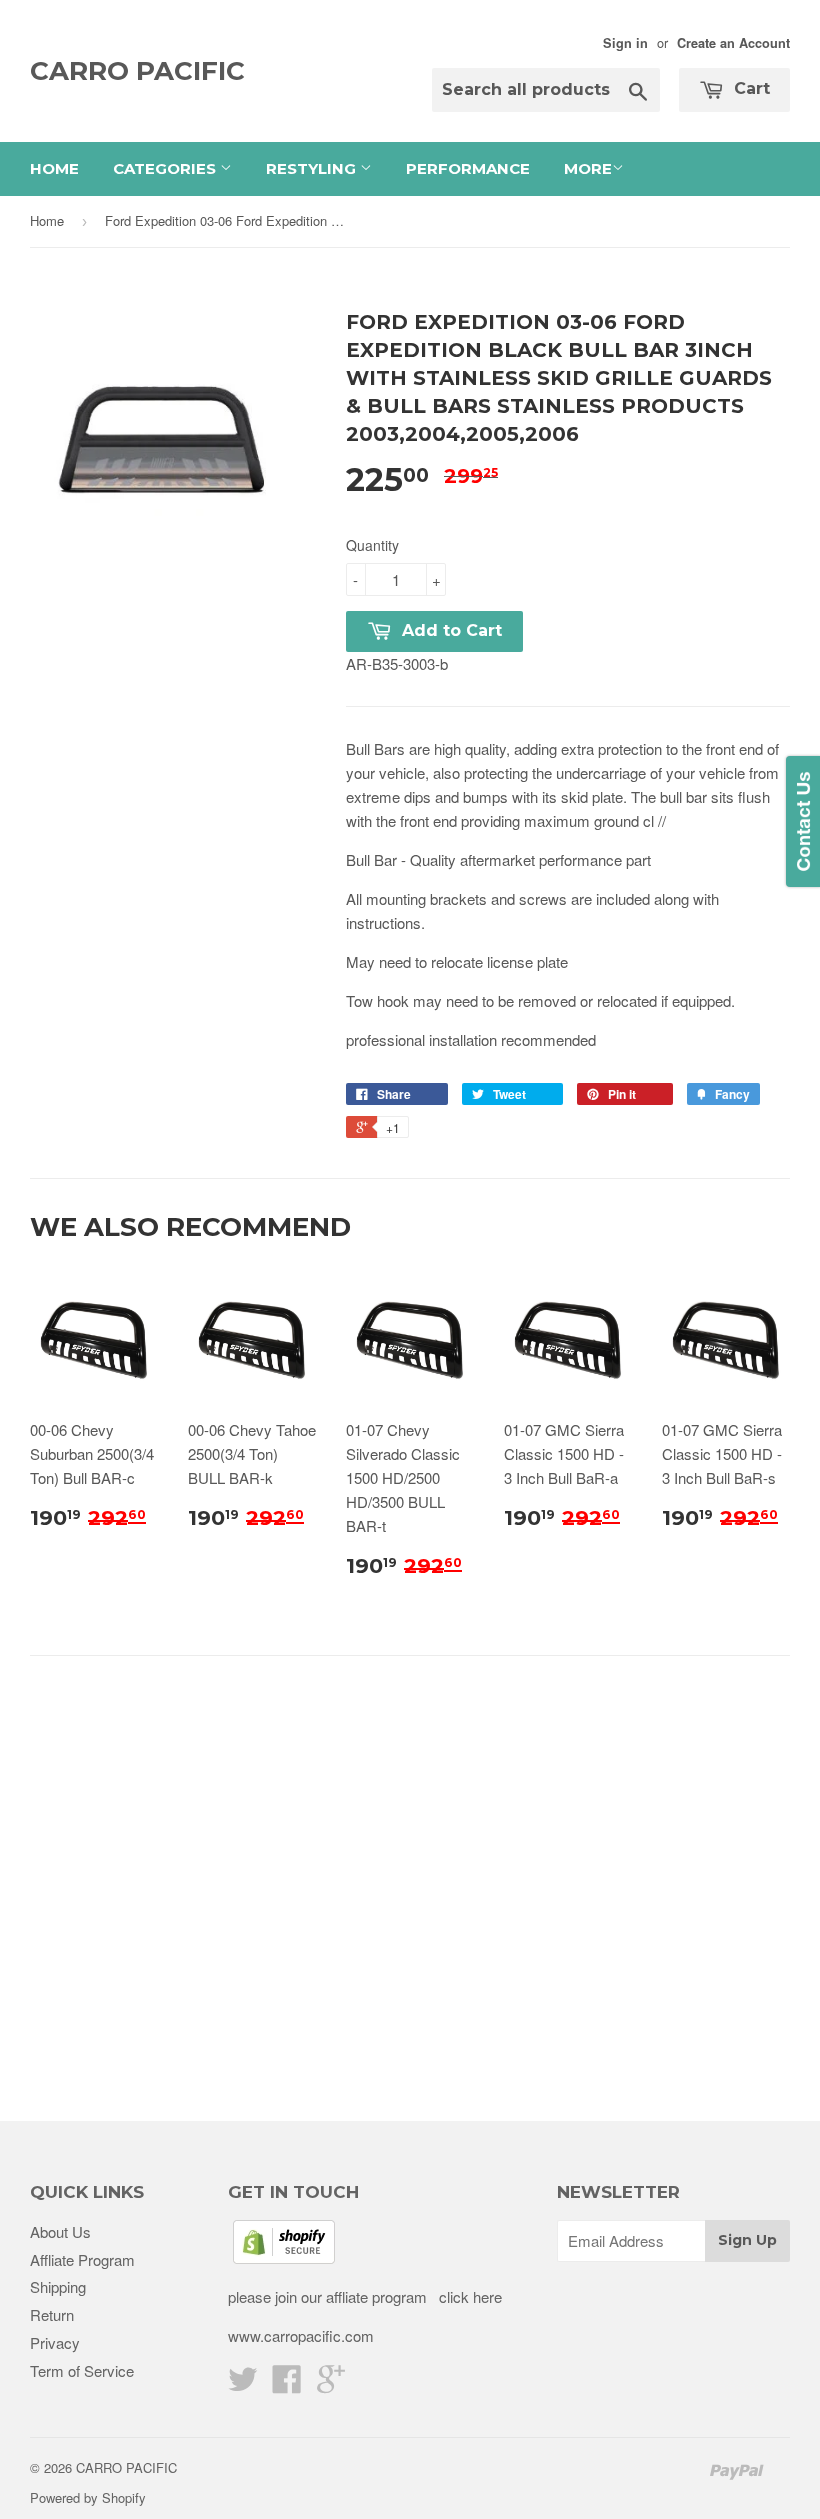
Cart (749, 88)
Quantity (372, 545)
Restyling (313, 168)
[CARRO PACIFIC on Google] (331, 2384)
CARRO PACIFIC (137, 71)
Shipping (58, 2286)
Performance (468, 168)
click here (468, 2296)
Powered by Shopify (88, 2497)
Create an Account (733, 43)
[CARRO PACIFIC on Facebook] (287, 2384)
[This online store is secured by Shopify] (284, 2257)
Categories (166, 168)
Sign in (625, 43)
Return (52, 2314)
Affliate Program (82, 2259)
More (588, 168)
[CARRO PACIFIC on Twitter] (243, 2384)
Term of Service (82, 2370)
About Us (60, 2231)
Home (54, 168)
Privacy (55, 2342)
